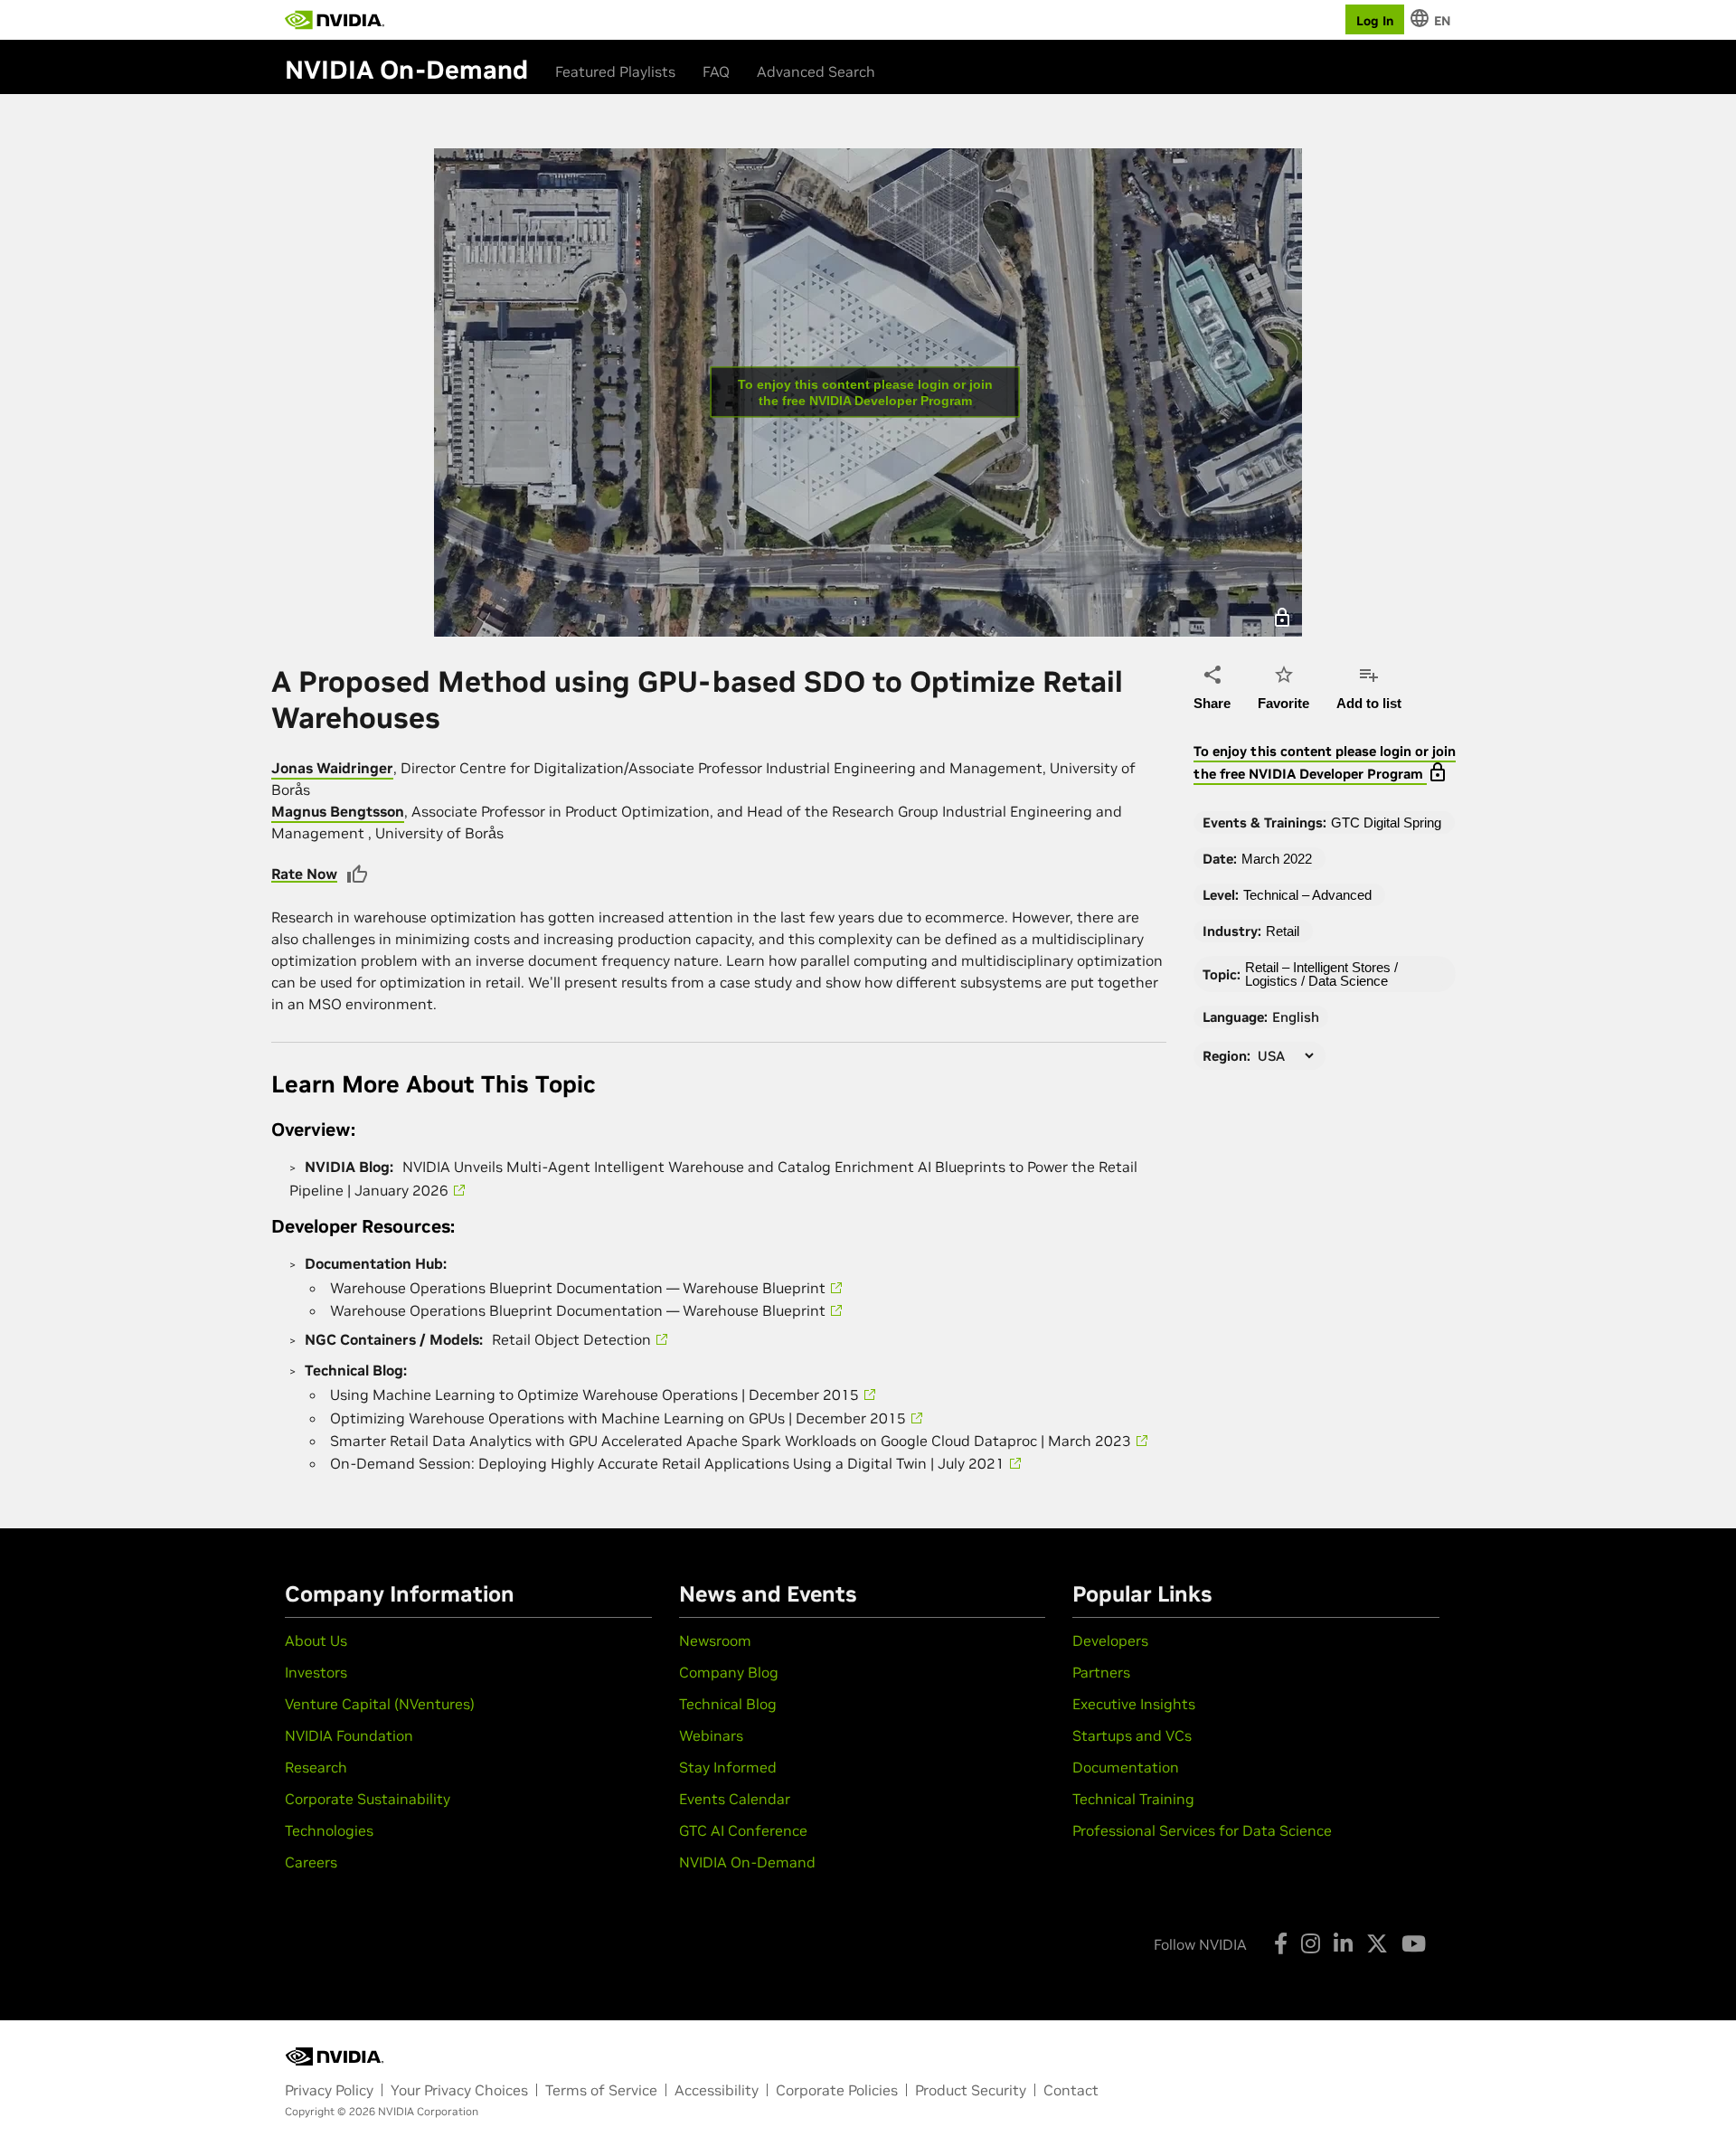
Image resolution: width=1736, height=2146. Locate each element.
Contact (1071, 2090)
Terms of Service (601, 2090)
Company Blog (729, 1672)
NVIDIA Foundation (349, 1735)
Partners (1101, 1672)
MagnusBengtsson (338, 811)
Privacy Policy (329, 2090)
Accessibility (717, 2090)
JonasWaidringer (332, 768)
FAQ (716, 71)
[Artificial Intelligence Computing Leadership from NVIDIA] (335, 20)
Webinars (711, 1735)
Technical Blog (728, 1704)
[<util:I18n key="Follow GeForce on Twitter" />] (1377, 1943)
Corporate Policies (837, 2090)
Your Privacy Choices (459, 2090)
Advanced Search (816, 71)
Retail (1283, 931)
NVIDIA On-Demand (747, 1862)
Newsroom (715, 1640)
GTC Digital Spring (1386, 822)
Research (316, 1767)
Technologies (329, 1830)
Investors (316, 1672)
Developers (1110, 1640)
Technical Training (1133, 1799)
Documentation (1126, 1767)
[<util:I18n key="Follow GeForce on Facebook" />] (1281, 1943)
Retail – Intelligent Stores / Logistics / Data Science (1321, 974)
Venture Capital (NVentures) (380, 1704)
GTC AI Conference (743, 1830)
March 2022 (1277, 859)
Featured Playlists (615, 71)
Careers (311, 1862)
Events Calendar (735, 1799)
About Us (316, 1640)
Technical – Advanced (1307, 895)
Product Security (971, 2090)
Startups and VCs (1132, 1735)
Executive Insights (1134, 1704)
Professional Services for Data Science (1202, 1830)
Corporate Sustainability (368, 1799)
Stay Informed (728, 1767)
